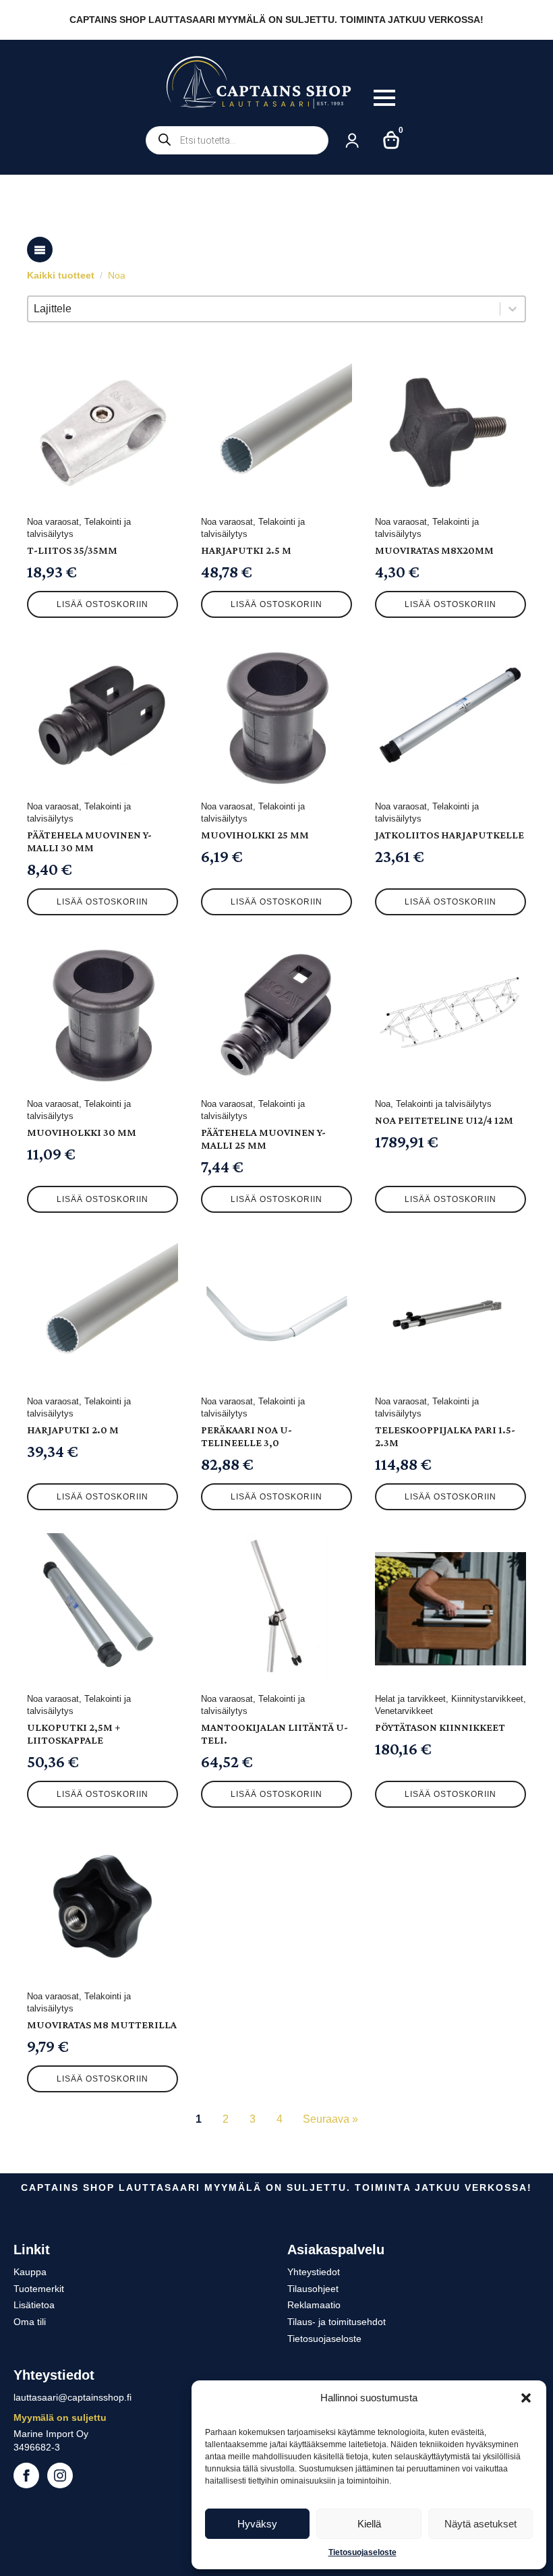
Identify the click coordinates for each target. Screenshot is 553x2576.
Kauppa (30, 2272)
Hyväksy (257, 2524)
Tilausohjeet (313, 2289)
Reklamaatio (314, 2305)
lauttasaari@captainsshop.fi (72, 2397)
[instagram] (60, 2475)
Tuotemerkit (39, 2289)
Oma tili (30, 2322)
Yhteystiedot (314, 2272)
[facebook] (26, 2475)
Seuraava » (330, 2119)
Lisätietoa (34, 2305)
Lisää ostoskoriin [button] (103, 604)
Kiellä (369, 2524)
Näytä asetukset (481, 2524)
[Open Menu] (384, 98)
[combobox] (264, 309)
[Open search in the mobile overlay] (237, 140)
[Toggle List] (513, 309)
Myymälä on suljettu (60, 2417)
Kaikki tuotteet (61, 275)
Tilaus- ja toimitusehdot (337, 2322)
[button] (526, 2398)
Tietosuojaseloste (362, 2552)
